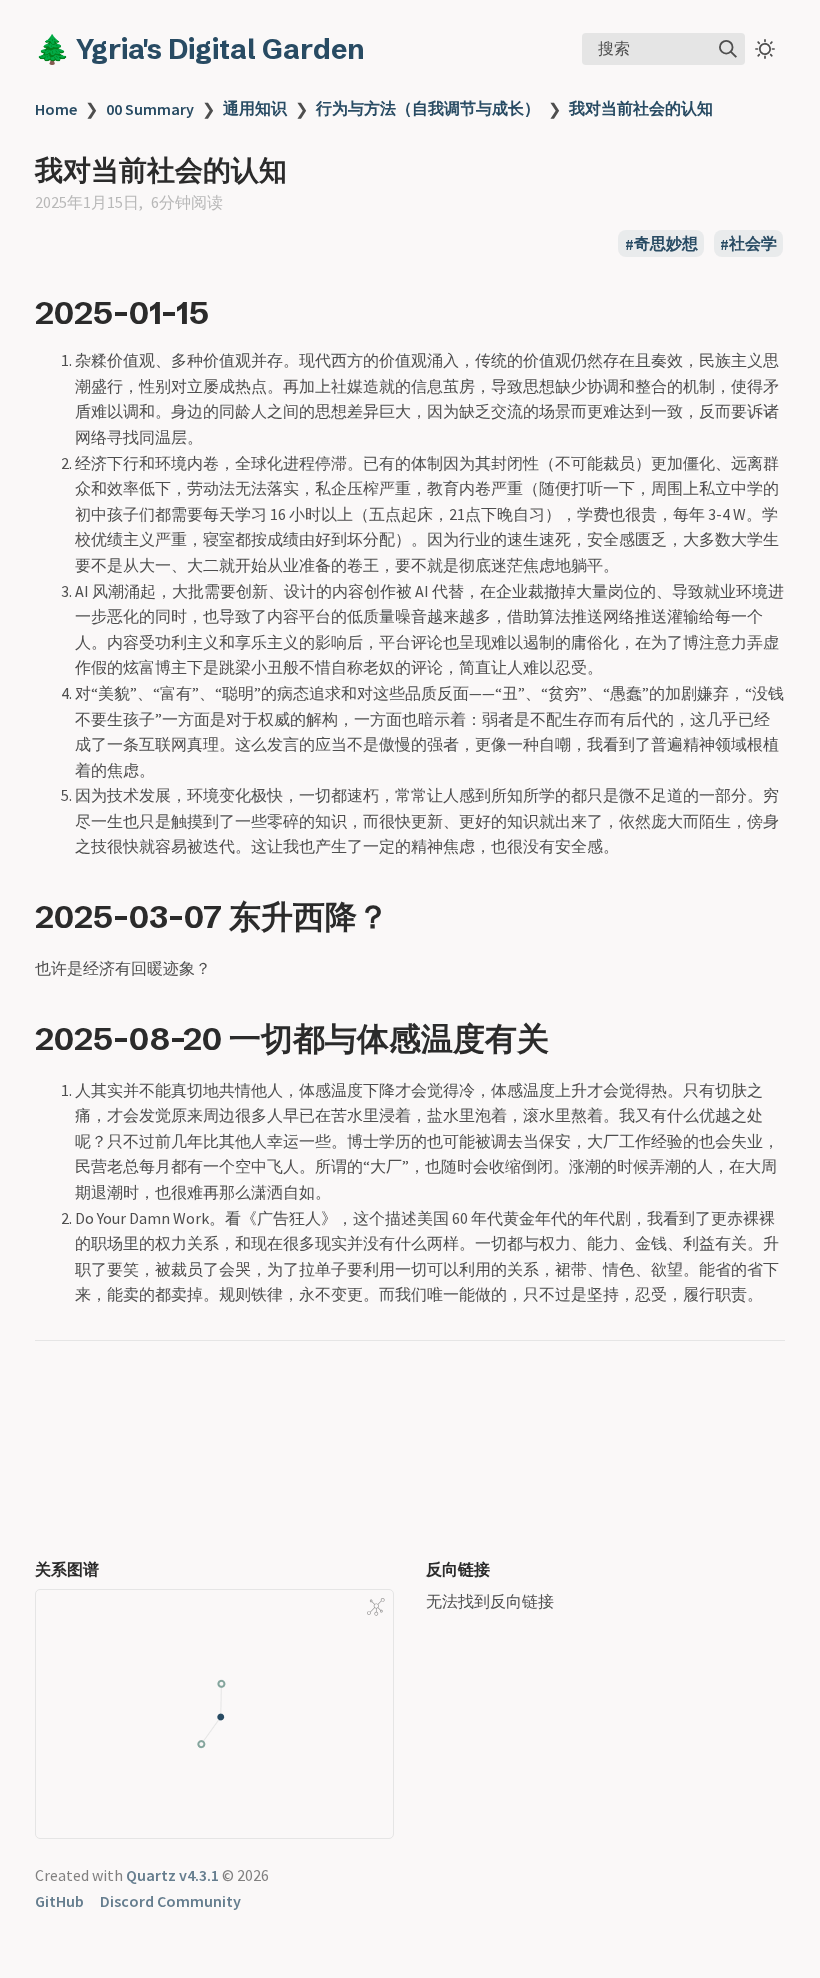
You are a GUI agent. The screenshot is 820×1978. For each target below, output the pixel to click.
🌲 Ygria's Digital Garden (200, 49)
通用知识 (255, 108)
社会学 (753, 244)
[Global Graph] (376, 1607)
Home (56, 109)
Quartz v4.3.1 (172, 1875)
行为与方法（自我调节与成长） (428, 108)
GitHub (59, 1901)
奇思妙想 (666, 244)
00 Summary (150, 109)
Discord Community (170, 1901)
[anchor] (227, 312)
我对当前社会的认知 (641, 108)
